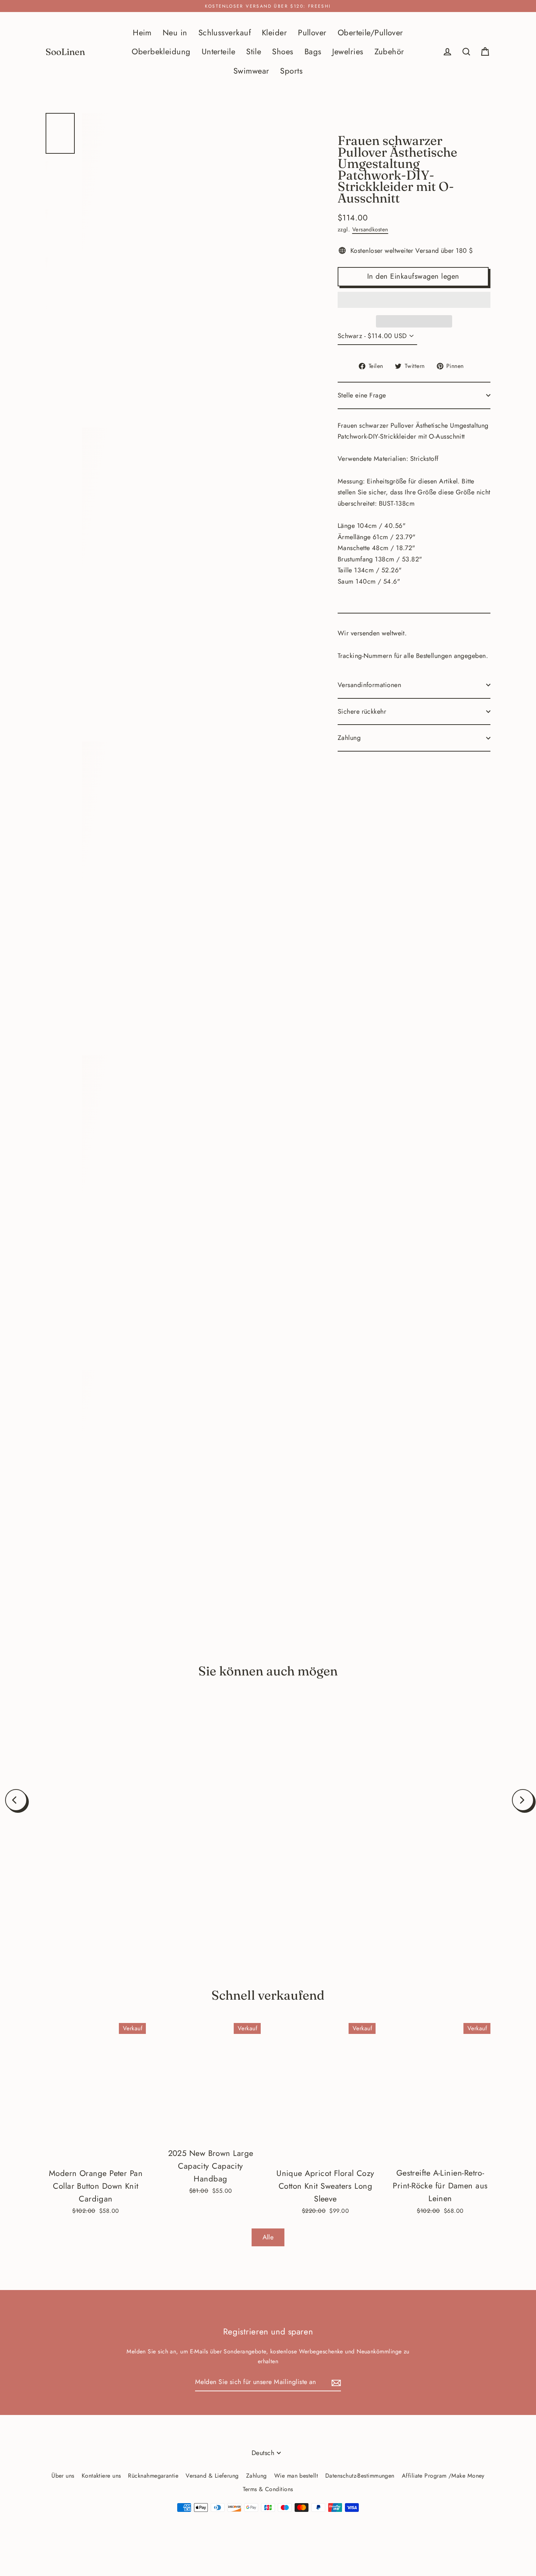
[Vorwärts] (523, 1800)
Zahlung (349, 738)
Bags (313, 52)
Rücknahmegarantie (153, 2476)
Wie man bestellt (296, 2476)
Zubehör (389, 52)
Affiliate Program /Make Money (443, 2476)
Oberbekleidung (161, 52)
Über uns (63, 2476)
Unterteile (219, 52)
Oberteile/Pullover (370, 33)
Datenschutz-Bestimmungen (360, 2476)
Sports (291, 71)
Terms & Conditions (268, 2489)
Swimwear (251, 71)
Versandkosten (370, 230)
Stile (254, 52)
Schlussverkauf (225, 33)
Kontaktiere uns (101, 2476)
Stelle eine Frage (362, 395)
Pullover (312, 33)
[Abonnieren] (335, 2382)
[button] (414, 300)
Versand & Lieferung (212, 2476)
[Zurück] (16, 1800)
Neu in (175, 33)
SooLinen (65, 52)
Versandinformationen (369, 685)
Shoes (283, 52)
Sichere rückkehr (362, 711)
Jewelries (348, 52)
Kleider (274, 33)
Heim (142, 33)
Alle (268, 2237)
